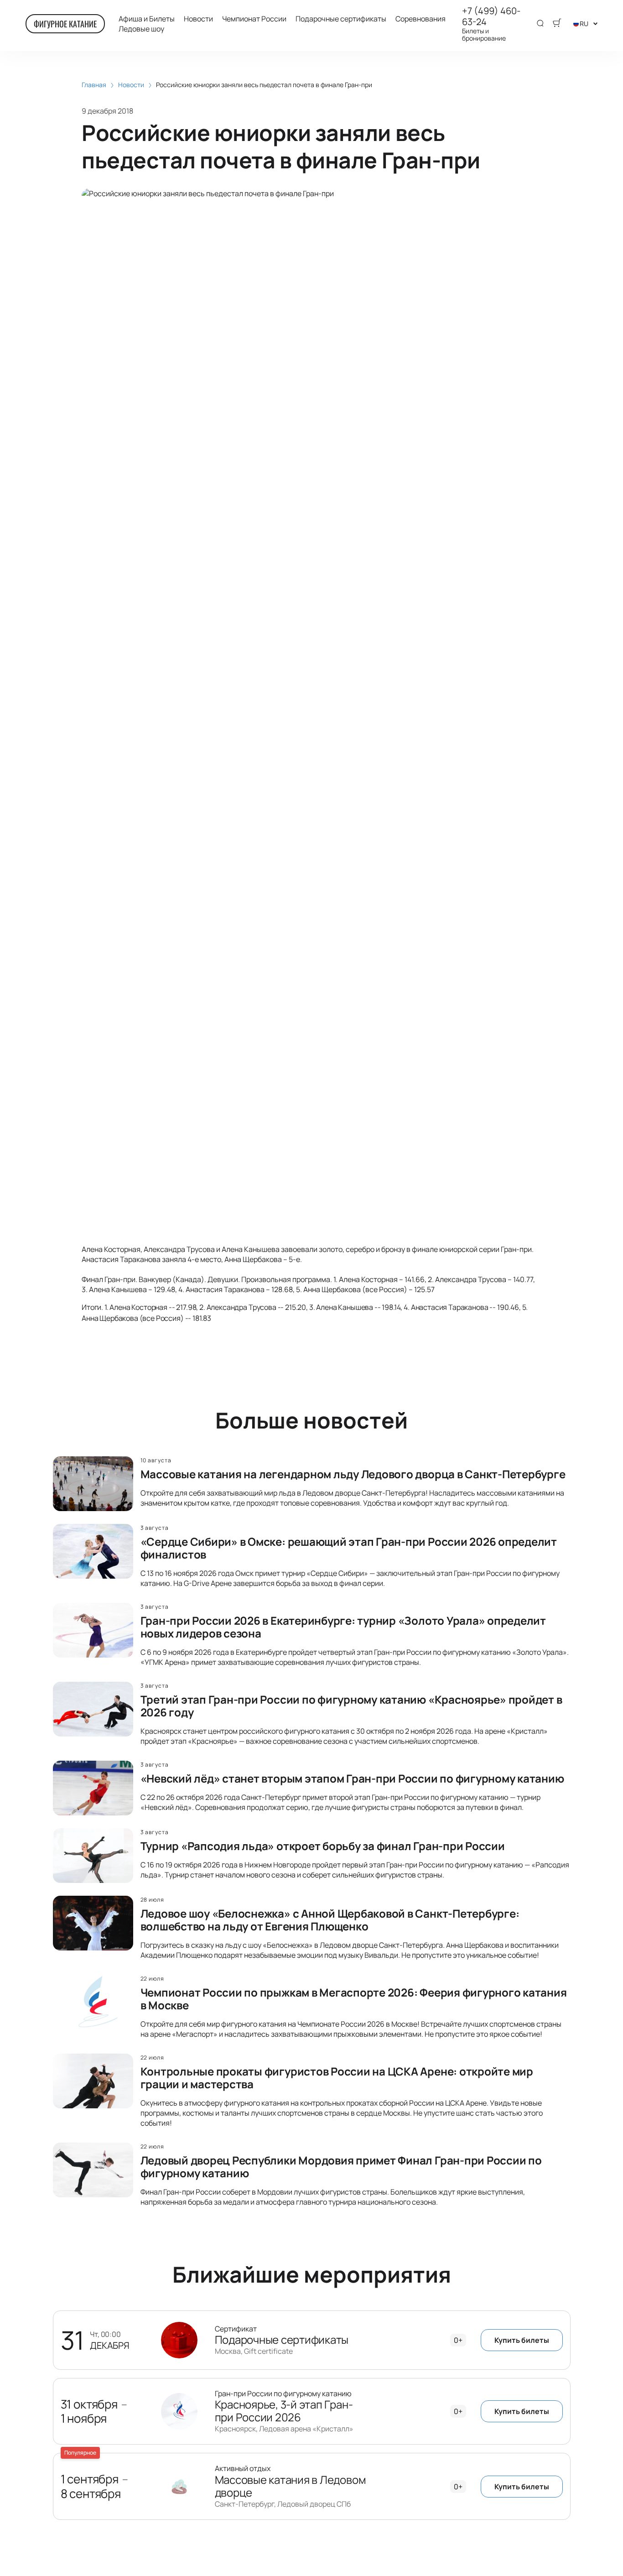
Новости (198, 19)
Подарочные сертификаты (341, 19)
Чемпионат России (254, 19)
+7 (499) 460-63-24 (491, 16)
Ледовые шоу (141, 29)
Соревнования (421, 19)
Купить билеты (522, 2340)
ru (584, 23)
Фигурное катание (65, 24)
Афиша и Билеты (147, 19)
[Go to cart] (557, 24)
